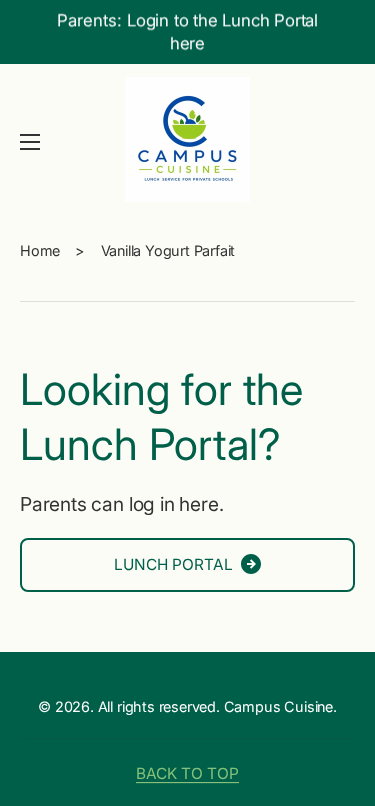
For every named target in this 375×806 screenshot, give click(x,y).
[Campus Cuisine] (188, 142)
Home (40, 250)
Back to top (187, 773)
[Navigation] (30, 142)
